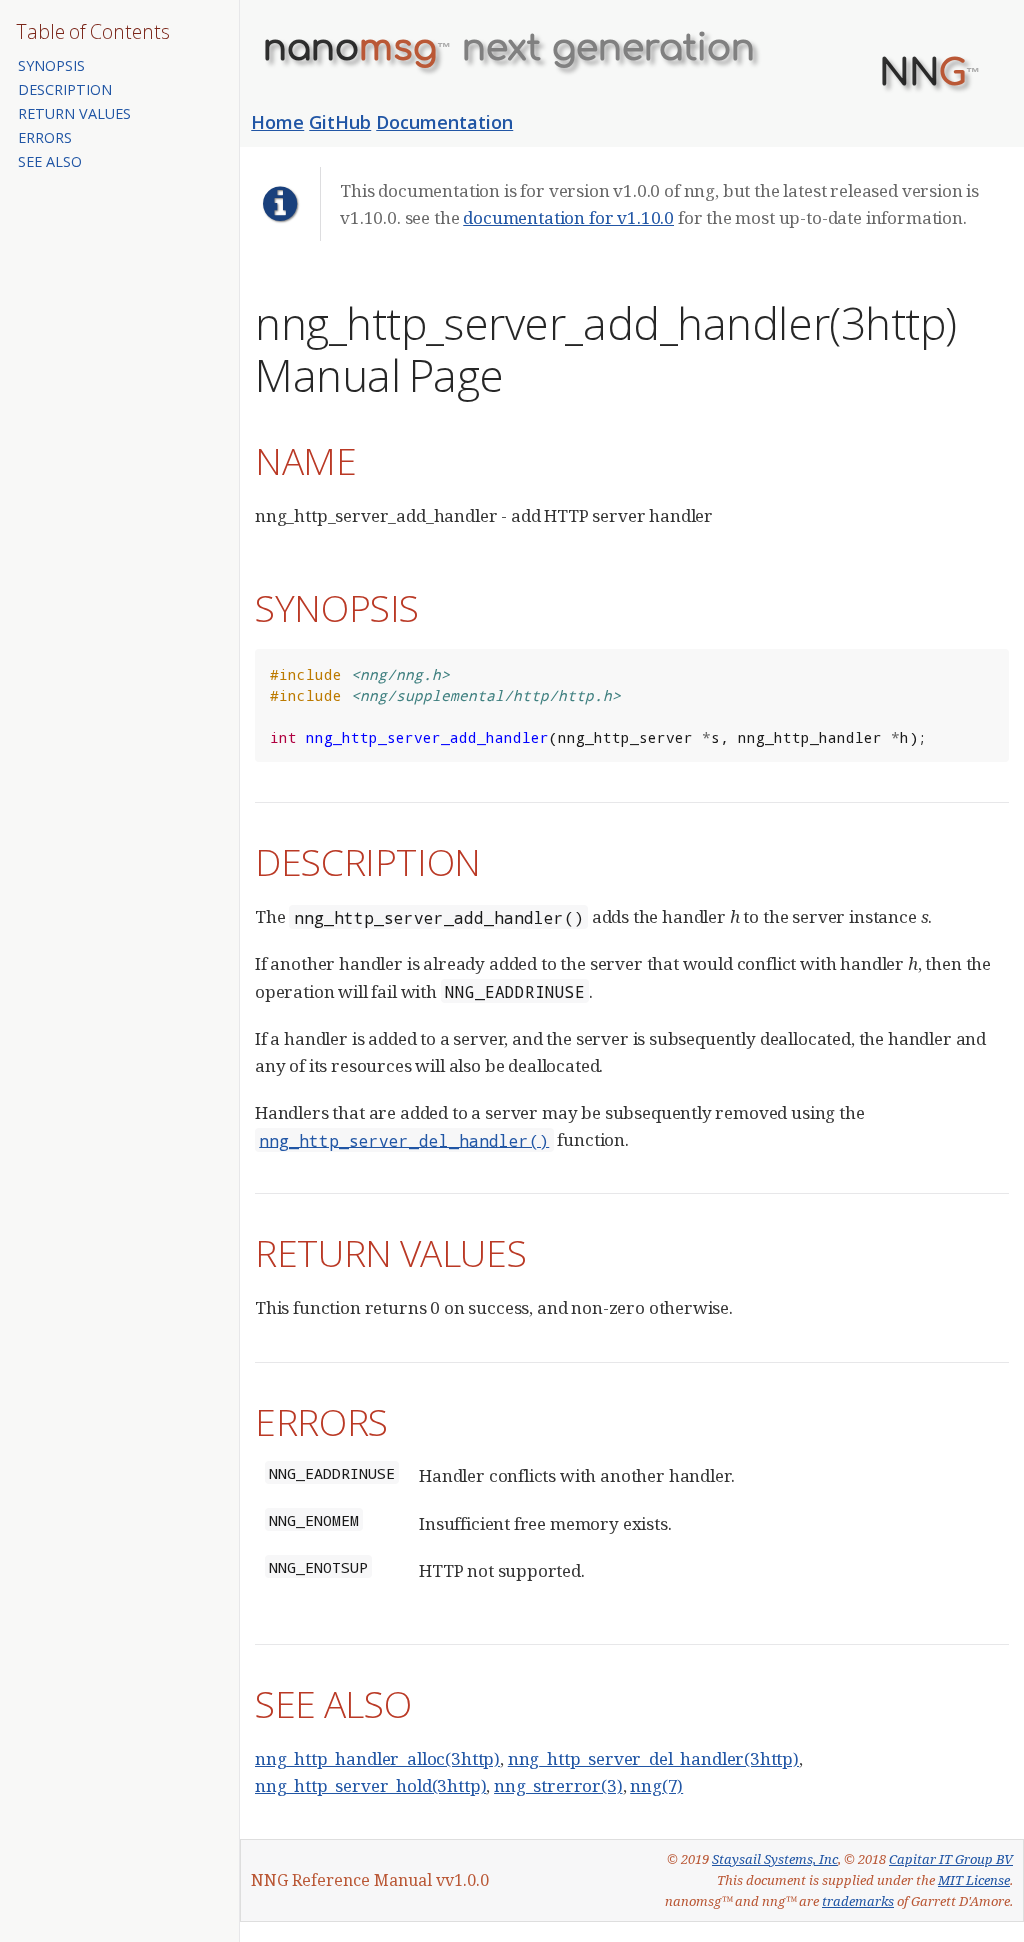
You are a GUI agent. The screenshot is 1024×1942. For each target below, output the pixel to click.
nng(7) (656, 1785)
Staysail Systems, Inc (775, 1859)
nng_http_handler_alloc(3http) (377, 1758)
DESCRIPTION (65, 89)
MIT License (974, 1880)
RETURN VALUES (74, 113)
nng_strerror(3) (558, 1785)
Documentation (444, 122)
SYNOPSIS (51, 65)
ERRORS (45, 137)
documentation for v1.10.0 (568, 217)
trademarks (858, 1901)
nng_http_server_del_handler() (404, 1139)
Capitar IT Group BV (951, 1859)
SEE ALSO (50, 161)
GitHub (340, 122)
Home (277, 122)
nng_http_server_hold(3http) (370, 1785)
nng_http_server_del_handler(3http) (653, 1758)
